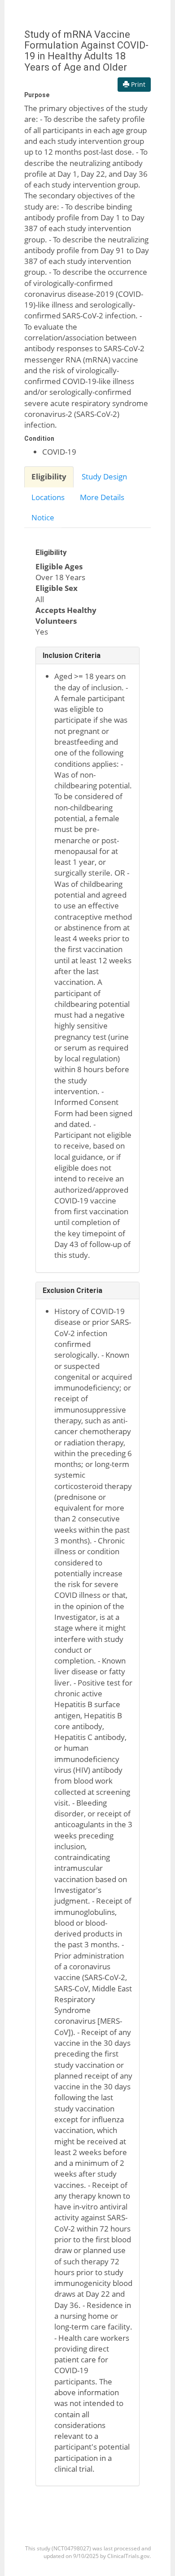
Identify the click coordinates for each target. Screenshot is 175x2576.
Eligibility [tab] (49, 476)
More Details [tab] (102, 497)
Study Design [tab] (104, 476)
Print (137, 84)
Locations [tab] (48, 497)
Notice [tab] (43, 517)
